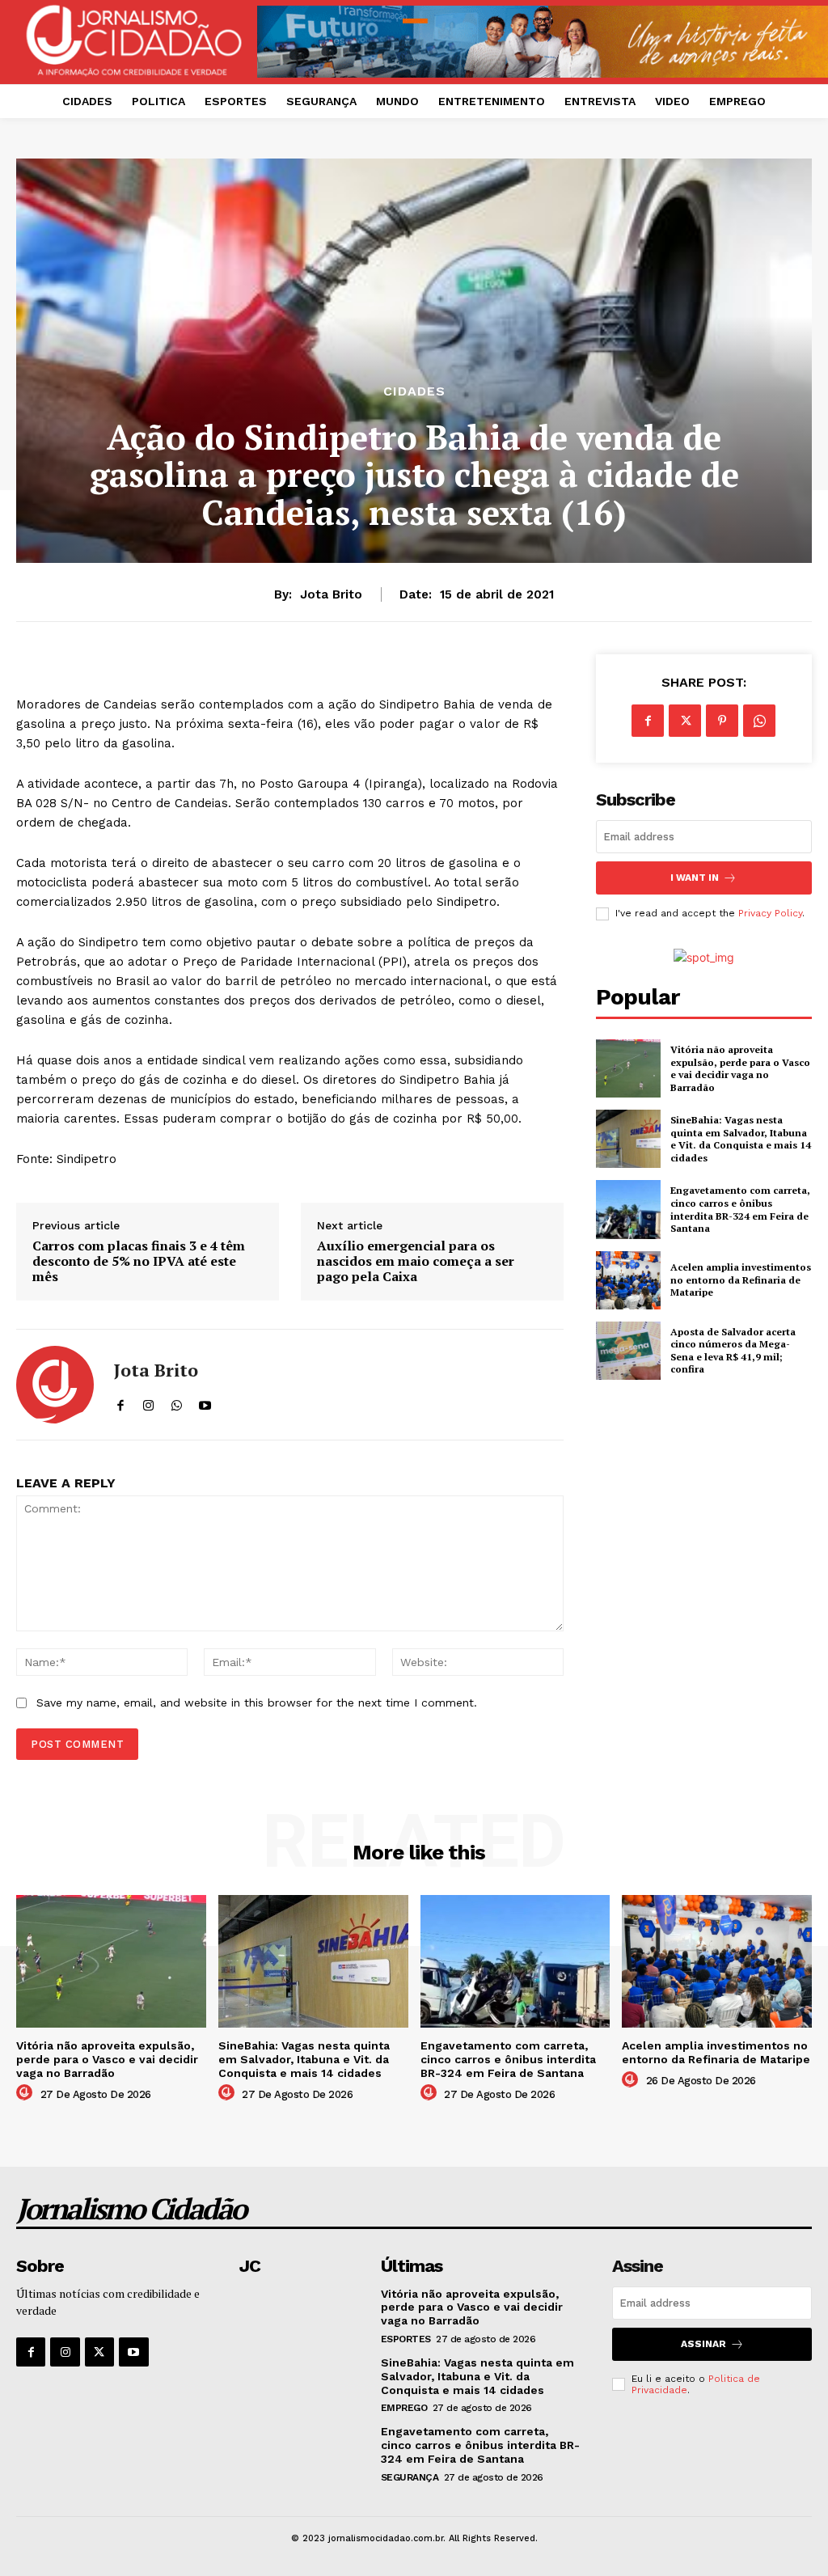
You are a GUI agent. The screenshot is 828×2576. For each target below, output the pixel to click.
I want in (695, 878)
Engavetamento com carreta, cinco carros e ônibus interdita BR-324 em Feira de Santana (740, 1209)
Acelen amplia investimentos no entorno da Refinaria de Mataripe (741, 1280)
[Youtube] (133, 2352)
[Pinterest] (722, 721)
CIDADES (414, 391)
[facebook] (120, 1402)
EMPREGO (404, 2408)
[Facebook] (648, 721)
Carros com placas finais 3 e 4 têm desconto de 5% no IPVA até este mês (139, 1262)
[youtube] (205, 1402)
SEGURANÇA (410, 2477)
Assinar (703, 2344)
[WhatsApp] (759, 721)
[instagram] (148, 1402)
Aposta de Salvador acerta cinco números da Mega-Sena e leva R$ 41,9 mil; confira (733, 1351)
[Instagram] (65, 2352)
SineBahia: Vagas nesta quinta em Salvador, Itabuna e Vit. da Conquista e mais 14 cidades (741, 1139)
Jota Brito (331, 594)
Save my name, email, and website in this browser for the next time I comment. (257, 1703)
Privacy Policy (770, 913)
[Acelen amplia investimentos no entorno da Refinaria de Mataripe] (628, 1280)
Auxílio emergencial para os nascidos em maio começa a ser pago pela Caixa (416, 1262)
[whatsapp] (177, 1402)
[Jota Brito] (55, 1385)
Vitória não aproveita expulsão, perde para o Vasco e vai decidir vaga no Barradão (740, 1068)
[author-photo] (27, 2093)
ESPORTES (406, 2339)
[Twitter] (685, 721)
